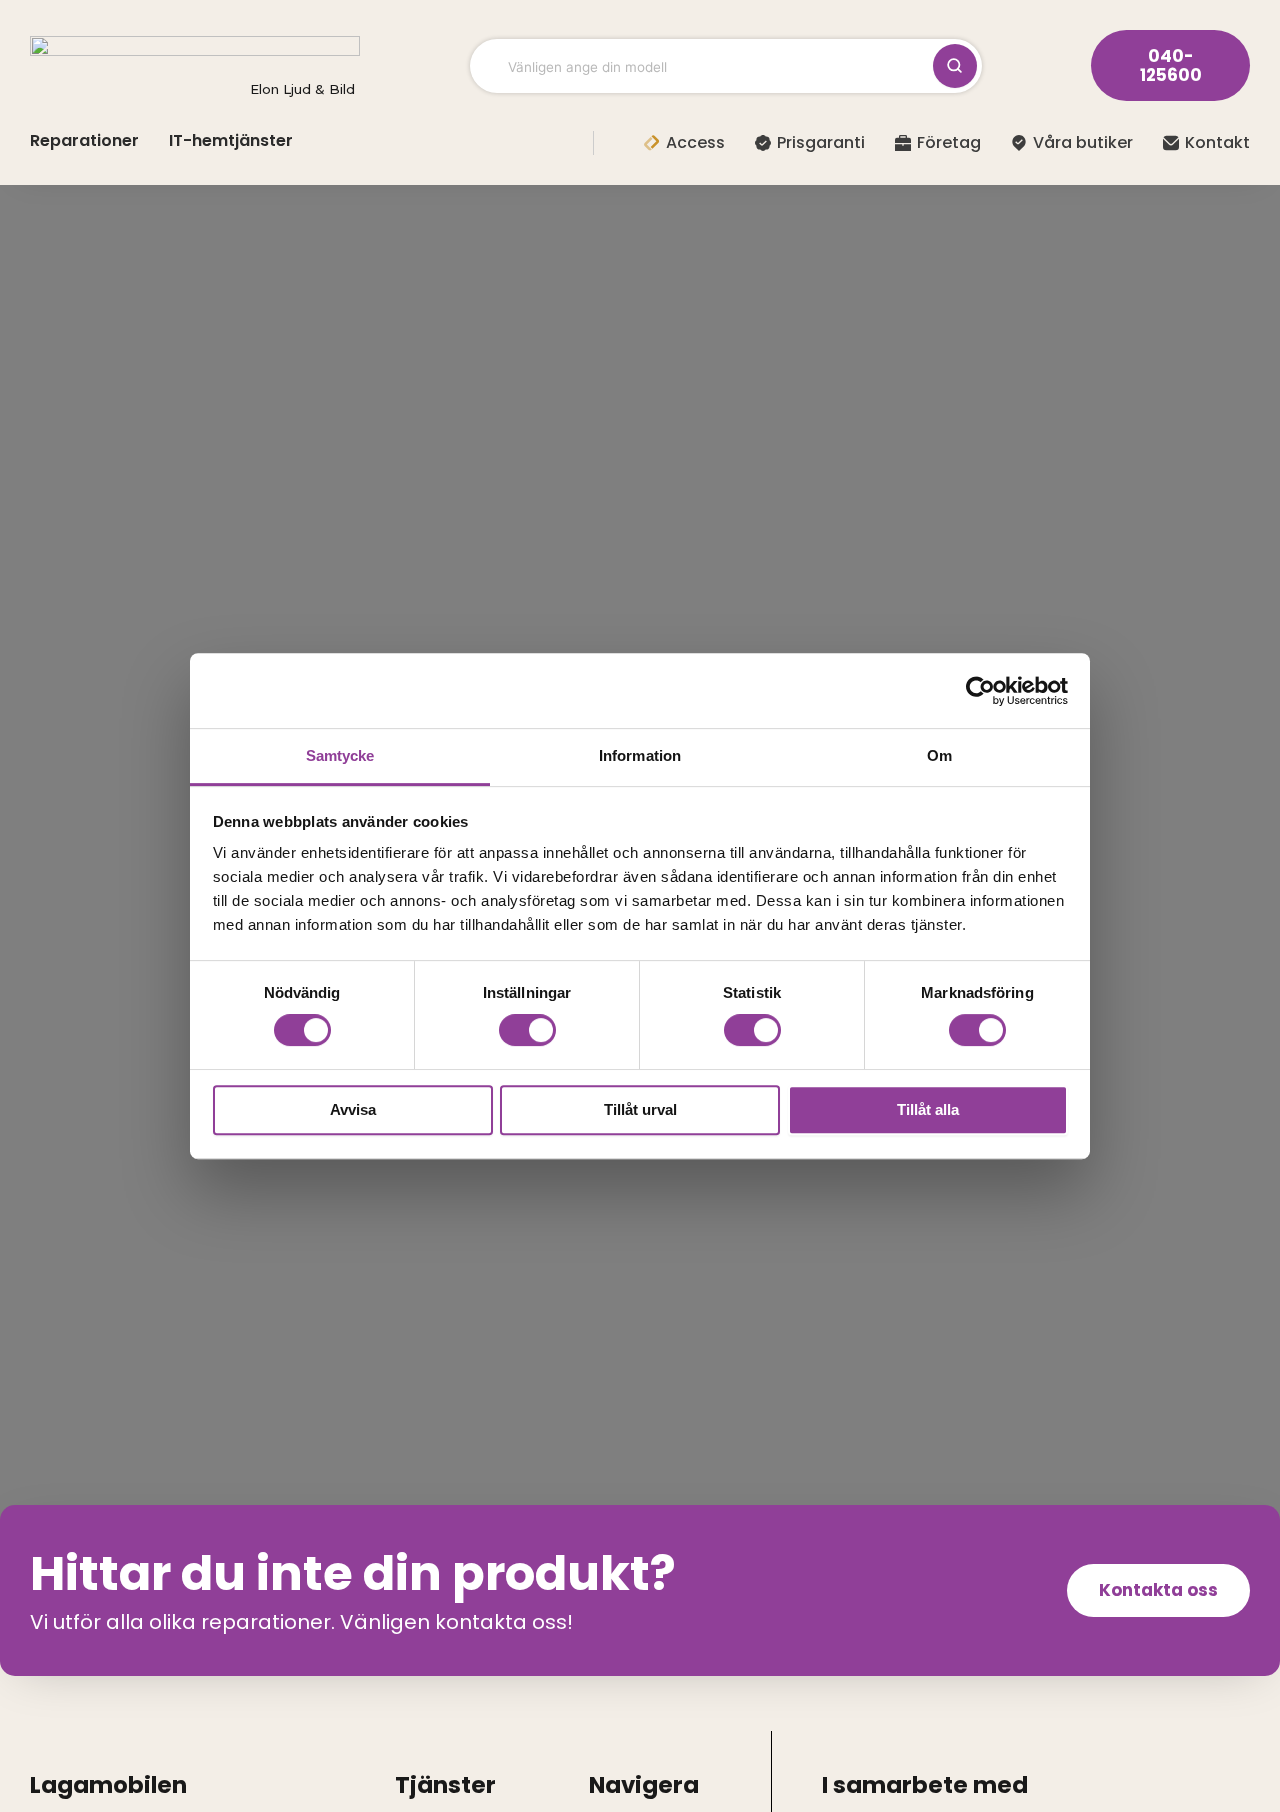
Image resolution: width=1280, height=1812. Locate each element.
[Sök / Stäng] (955, 66)
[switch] (527, 1030)
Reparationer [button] (84, 140)
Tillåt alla (928, 1109)
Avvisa (353, 1109)
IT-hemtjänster (231, 140)
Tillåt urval (640, 1109)
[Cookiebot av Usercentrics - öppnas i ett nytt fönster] (980, 691)
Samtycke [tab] (340, 755)
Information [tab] (640, 755)
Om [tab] (939, 755)
